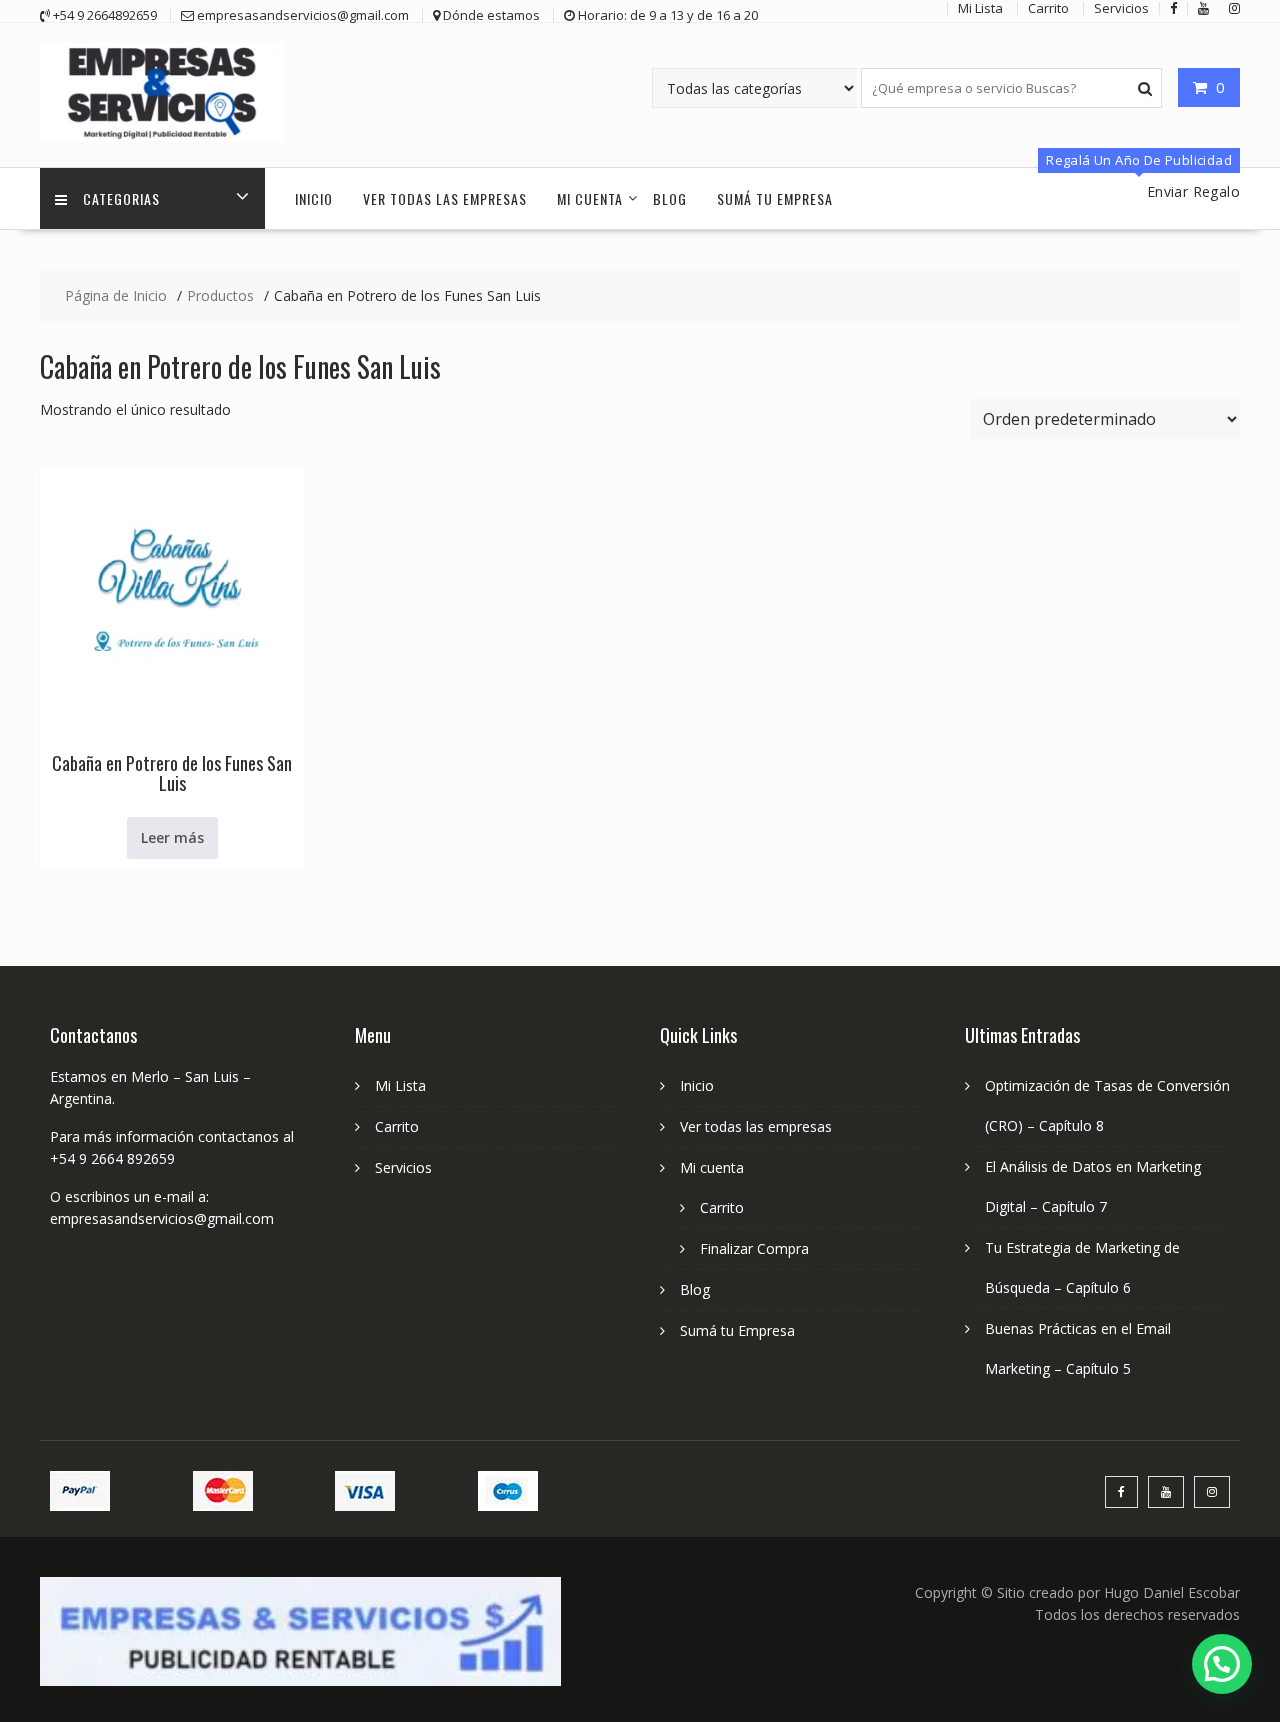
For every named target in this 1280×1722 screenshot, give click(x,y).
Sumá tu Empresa (775, 198)
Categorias (121, 198)
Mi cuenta (590, 198)
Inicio (314, 198)
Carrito (397, 1126)
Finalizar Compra (754, 1248)
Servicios (403, 1167)
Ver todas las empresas (445, 198)
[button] (1222, 1664)
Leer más (172, 837)
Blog (670, 198)
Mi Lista (400, 1085)
